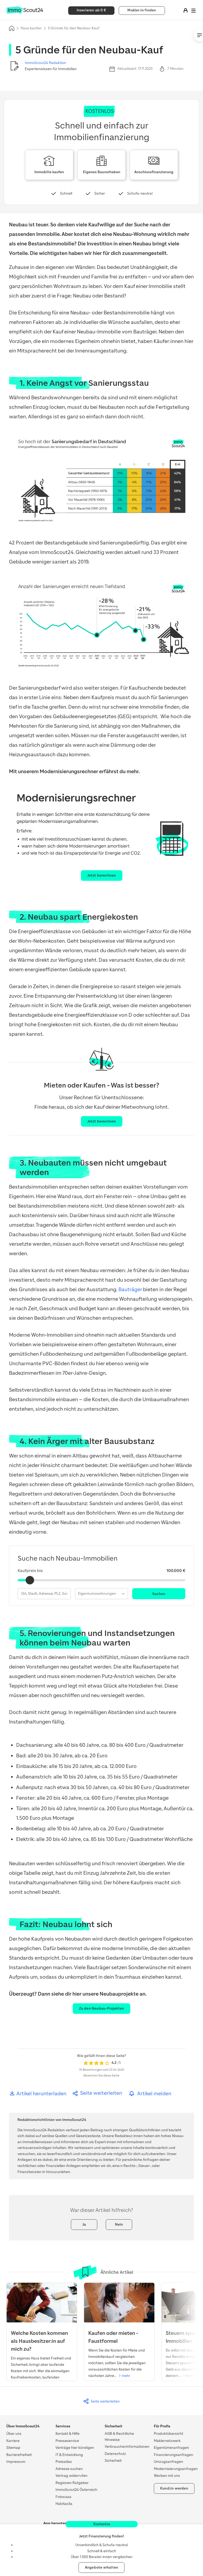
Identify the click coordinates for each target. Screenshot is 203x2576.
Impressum (16, 2462)
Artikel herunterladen (41, 2094)
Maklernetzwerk (167, 2441)
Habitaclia (64, 2504)
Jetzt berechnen (102, 875)
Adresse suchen (69, 2469)
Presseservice (67, 2441)
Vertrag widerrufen (71, 2476)
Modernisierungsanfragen (176, 2469)
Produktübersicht (169, 2434)
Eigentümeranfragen (171, 2448)
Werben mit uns (167, 2476)
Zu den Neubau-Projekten (102, 2008)
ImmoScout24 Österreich (76, 2490)
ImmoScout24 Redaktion (45, 63)
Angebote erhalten (101, 2567)
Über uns (14, 2434)
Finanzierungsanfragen (174, 2455)
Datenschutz (115, 2454)
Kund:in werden (174, 2488)
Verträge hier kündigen (75, 2448)
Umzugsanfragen (169, 2462)
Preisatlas (64, 2462)
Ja (84, 2224)
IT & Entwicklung (69, 2455)
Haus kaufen (31, 28)
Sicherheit (113, 2461)
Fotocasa (63, 2497)
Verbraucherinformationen (127, 2447)
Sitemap (13, 2448)
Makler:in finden (142, 10)
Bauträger (130, 1289)
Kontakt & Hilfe (68, 2434)
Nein (119, 2224)
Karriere (13, 2441)
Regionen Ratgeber (72, 2483)
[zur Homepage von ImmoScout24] (25, 13)
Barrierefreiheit (19, 2455)
